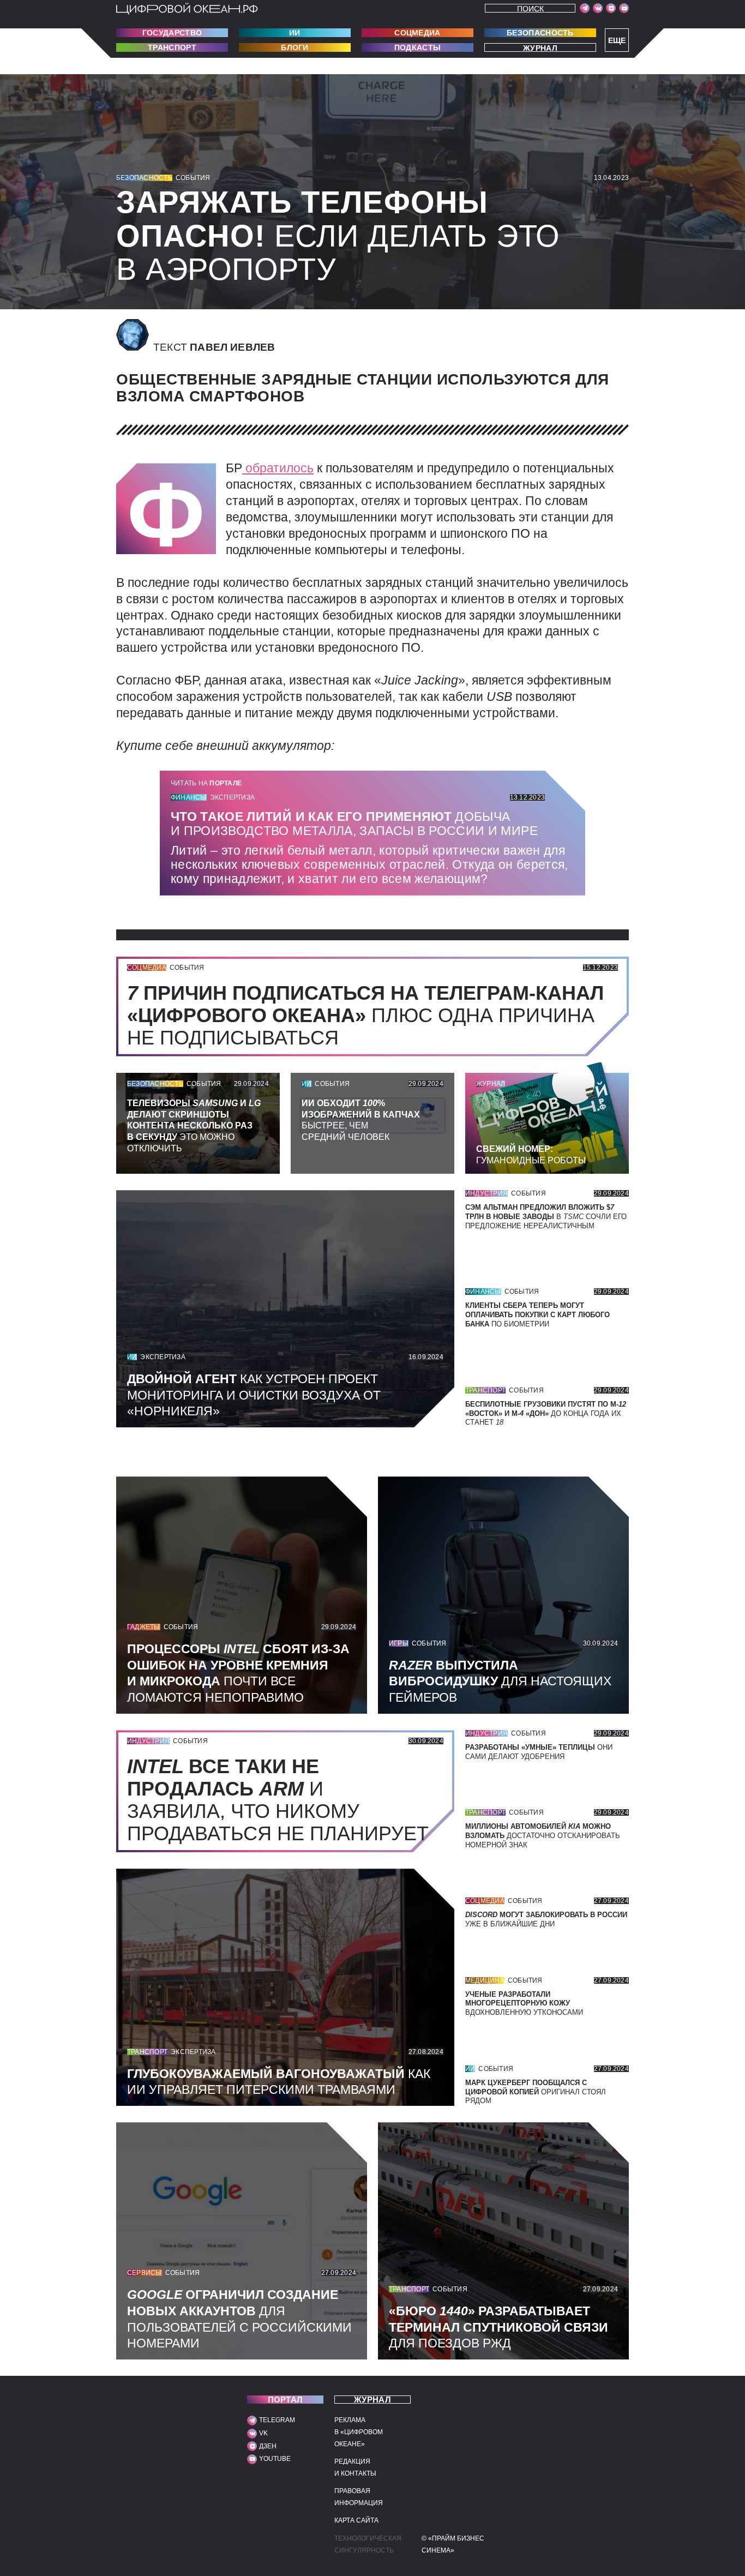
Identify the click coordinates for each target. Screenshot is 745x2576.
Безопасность (540, 33)
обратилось (278, 468)
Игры (399, 1643)
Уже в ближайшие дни (546, 1919)
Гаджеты (144, 1627)
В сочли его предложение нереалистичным (546, 1217)
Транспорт (172, 47)
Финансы (189, 797)
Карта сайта (356, 2520)
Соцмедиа (417, 33)
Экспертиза (232, 797)
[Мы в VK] (598, 8)
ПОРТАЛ (286, 2400)
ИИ (295, 33)
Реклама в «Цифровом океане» (359, 2432)
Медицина (485, 1980)
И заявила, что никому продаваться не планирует (283, 1800)
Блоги (295, 47)
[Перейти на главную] (187, 9)
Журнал (540, 48)
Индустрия (486, 1193)
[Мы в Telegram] (585, 8)
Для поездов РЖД (498, 2327)
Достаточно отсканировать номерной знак (543, 1836)
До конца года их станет (546, 1413)
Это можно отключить (194, 1126)
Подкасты (417, 47)
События (193, 178)
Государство (172, 33)
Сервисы (145, 2273)
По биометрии (537, 1315)
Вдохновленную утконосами (524, 2004)
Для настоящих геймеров (500, 1682)
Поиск (530, 8)
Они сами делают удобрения (539, 1752)
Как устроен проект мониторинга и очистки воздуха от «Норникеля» (254, 1395)
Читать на (206, 783)
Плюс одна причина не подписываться (365, 1015)
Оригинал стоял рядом (536, 2092)
